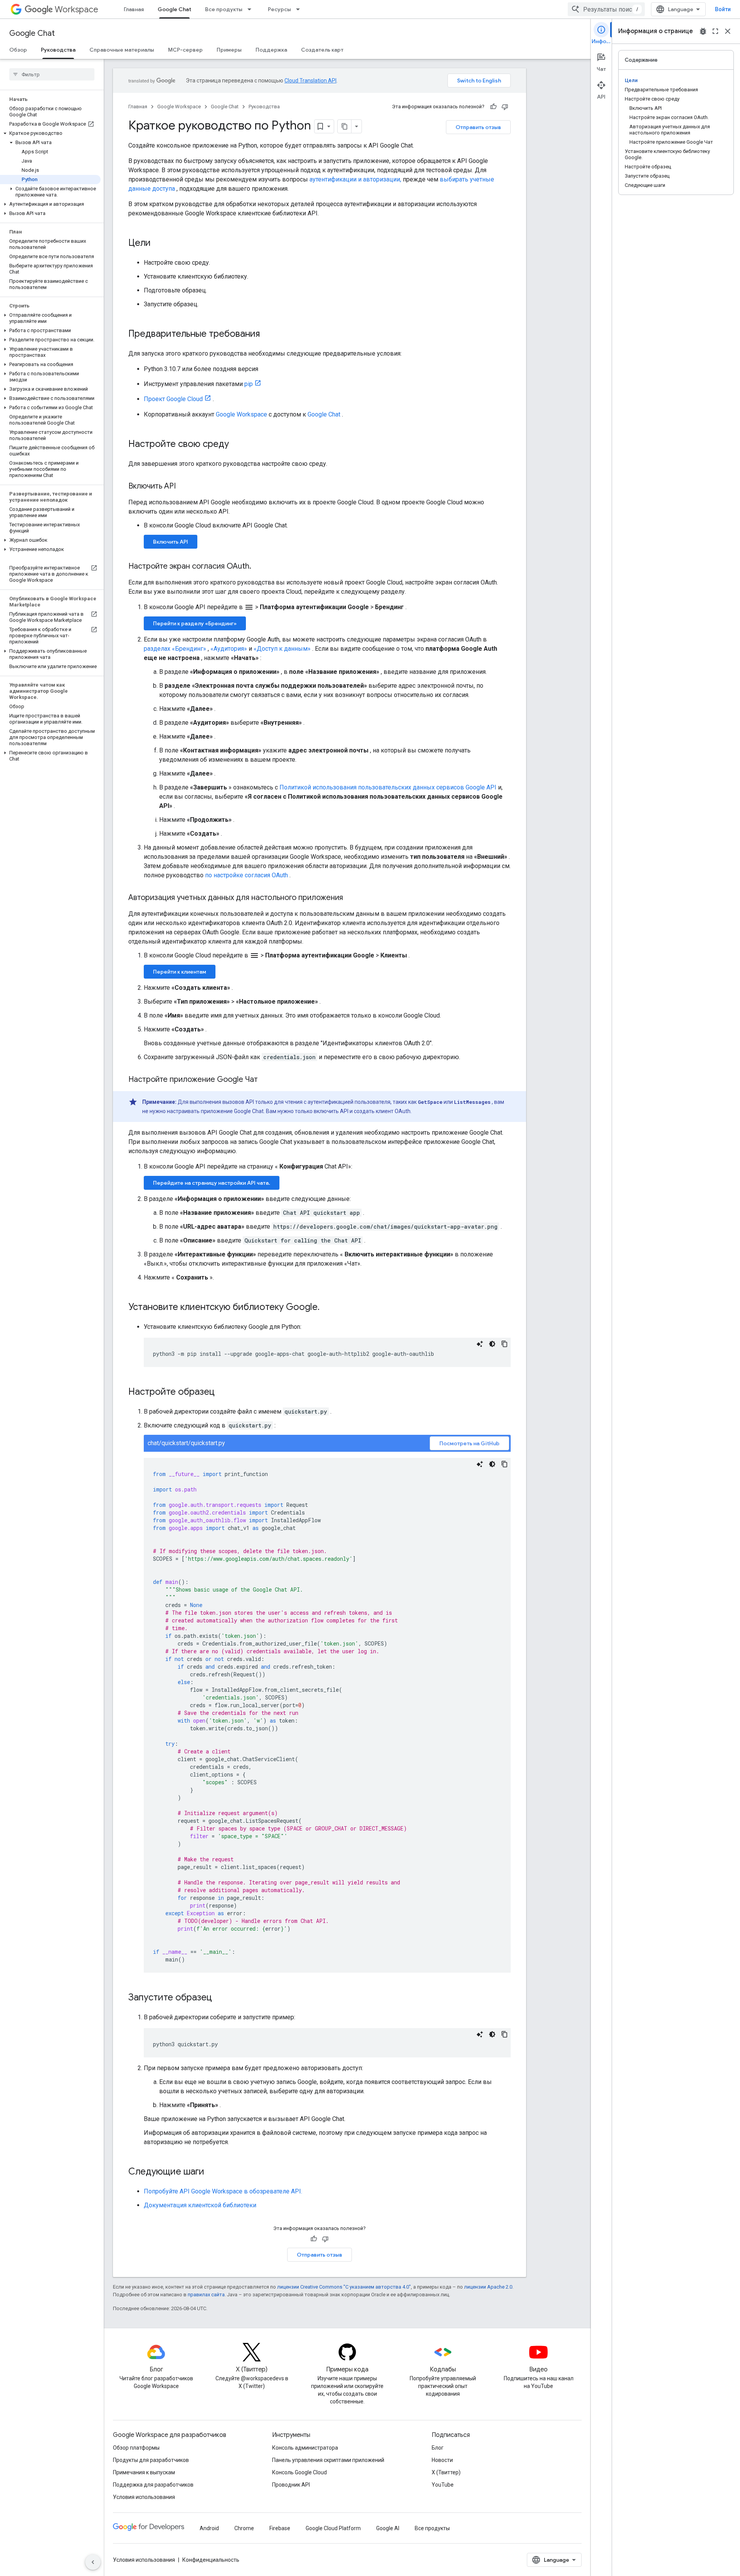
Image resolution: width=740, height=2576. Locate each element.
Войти (723, 9)
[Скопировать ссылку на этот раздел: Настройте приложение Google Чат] (266, 1080)
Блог (438, 2448)
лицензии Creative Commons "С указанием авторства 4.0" (344, 2287)
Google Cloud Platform (333, 2528)
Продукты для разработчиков (151, 2460)
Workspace (77, 9)
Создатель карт (322, 50)
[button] (50, 133)
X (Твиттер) (446, 2472)
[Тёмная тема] (492, 1344)
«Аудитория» (229, 649)
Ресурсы (279, 9)
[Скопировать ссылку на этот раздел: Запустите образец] (220, 1998)
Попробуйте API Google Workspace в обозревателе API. (223, 2191)
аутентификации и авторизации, (355, 179)
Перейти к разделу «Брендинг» (195, 623)
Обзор (18, 50)
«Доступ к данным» (282, 649)
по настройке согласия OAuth (246, 875)
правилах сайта (206, 2295)
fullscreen (715, 31)
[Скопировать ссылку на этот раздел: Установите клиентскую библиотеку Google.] (327, 1308)
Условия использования (144, 2497)
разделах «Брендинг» (175, 649)
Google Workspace (179, 107)
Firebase (280, 2528)
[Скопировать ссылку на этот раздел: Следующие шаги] (212, 2172)
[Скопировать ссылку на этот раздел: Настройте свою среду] (237, 445)
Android (209, 2528)
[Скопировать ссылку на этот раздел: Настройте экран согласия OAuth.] (259, 567)
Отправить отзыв (478, 127)
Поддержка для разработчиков (153, 2485)
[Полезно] (493, 107)
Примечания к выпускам (144, 2472)
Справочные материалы (122, 50)
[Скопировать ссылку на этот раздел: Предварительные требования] (267, 334)
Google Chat (174, 9)
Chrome (244, 2528)
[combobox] (606, 9)
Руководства (58, 50)
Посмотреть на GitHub (469, 1443)
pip (249, 384)
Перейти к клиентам (180, 972)
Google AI (388, 2528)
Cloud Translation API (310, 81)
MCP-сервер (185, 50)
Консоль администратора (305, 2448)
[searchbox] (52, 74)
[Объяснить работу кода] (480, 1344)
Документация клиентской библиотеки (200, 2205)
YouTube (443, 2485)
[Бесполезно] (505, 107)
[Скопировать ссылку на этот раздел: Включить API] (183, 487)
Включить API (171, 542)
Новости (442, 2460)
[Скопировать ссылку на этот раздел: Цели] (158, 243)
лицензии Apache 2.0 (488, 2287)
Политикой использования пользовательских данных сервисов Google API (388, 787)
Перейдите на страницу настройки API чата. (212, 1183)
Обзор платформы (136, 2448)
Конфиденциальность (211, 2560)
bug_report (703, 31)
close (728, 31)
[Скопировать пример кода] (505, 1344)
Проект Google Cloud (173, 399)
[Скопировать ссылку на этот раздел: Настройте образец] (222, 1392)
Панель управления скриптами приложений (328, 2460)
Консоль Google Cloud (299, 2472)
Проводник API (291, 2485)
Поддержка (271, 50)
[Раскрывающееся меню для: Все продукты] (252, 9)
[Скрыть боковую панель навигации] (93, 2562)
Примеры (229, 50)
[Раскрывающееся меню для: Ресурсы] (300, 9)
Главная (134, 9)
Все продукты (224, 9)
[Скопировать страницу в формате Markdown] (345, 126)
